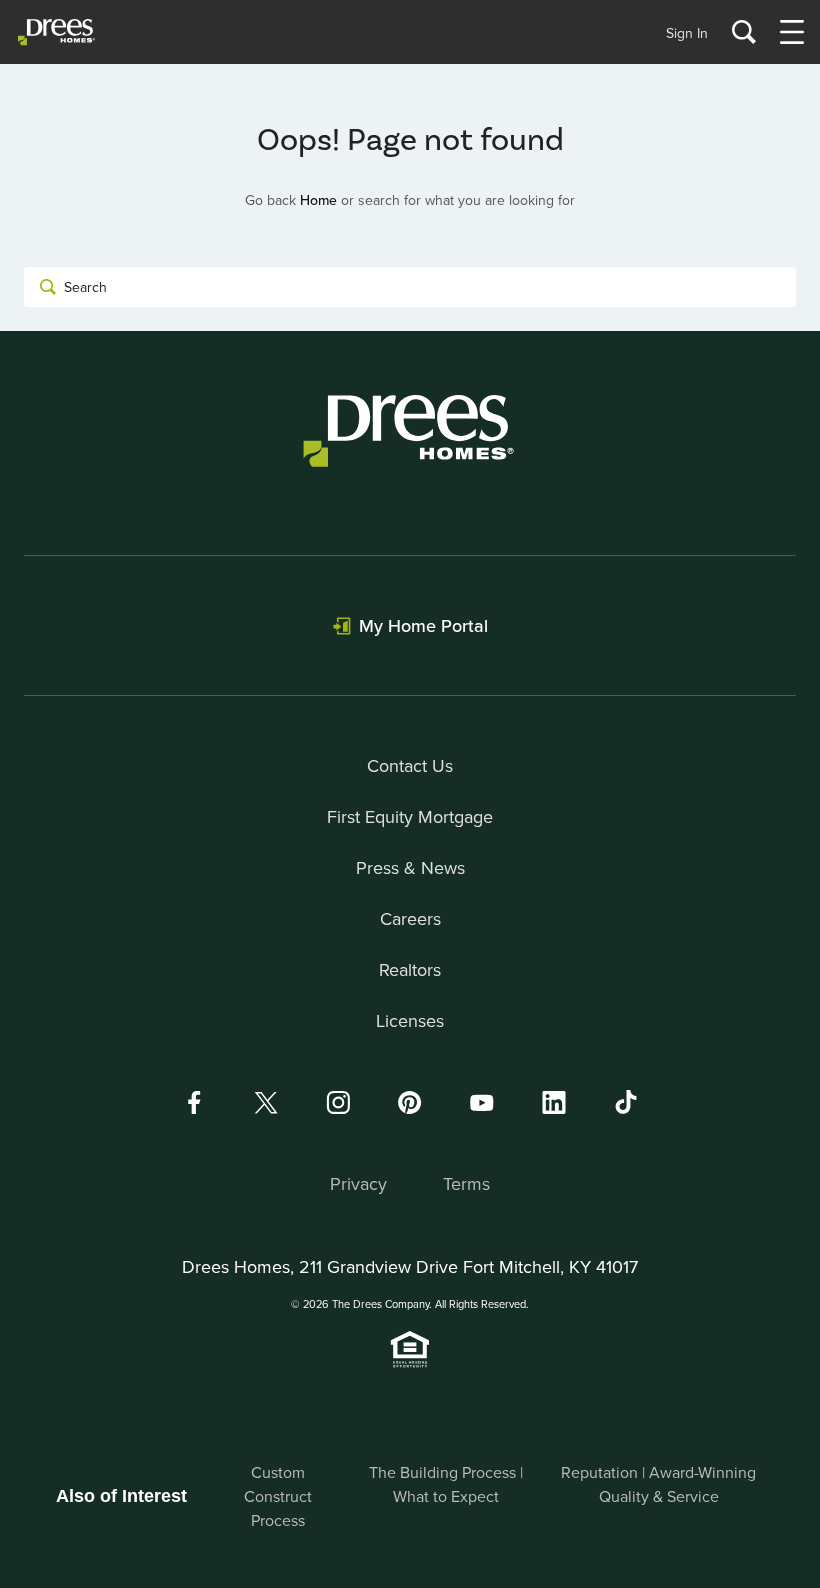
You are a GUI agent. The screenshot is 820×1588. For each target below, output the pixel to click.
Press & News (410, 867)
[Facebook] (194, 1102)
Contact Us (410, 765)
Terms (466, 1183)
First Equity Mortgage (410, 816)
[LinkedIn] (554, 1102)
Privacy (358, 1183)
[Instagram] (338, 1102)
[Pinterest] (410, 1102)
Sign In (687, 33)
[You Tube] (482, 1102)
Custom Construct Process (278, 1496)
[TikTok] (626, 1102)
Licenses (410, 1020)
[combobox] (410, 287)
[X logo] (266, 1102)
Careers (410, 918)
